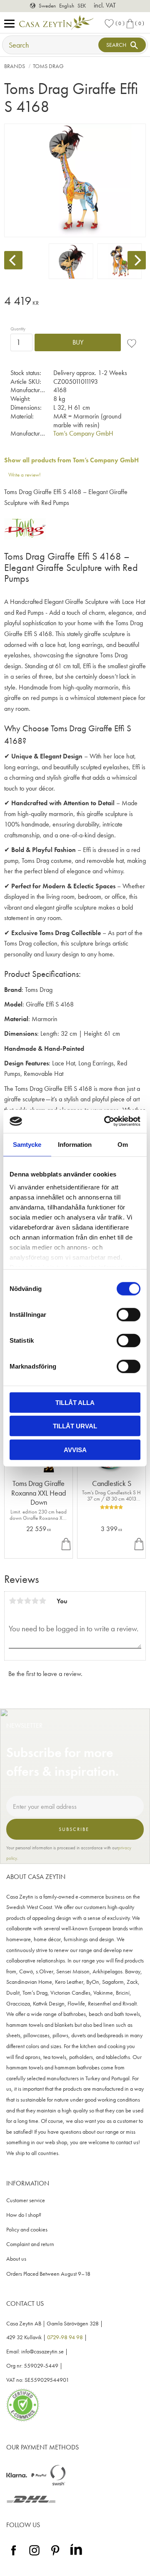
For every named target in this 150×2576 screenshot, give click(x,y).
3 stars (27, 1601)
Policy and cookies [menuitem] (27, 2230)
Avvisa (75, 1449)
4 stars (35, 1601)
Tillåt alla (75, 1402)
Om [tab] (123, 1144)
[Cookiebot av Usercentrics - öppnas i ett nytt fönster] (106, 1121)
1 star (12, 1601)
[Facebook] (14, 2556)
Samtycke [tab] (27, 1144)
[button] (11, 24)
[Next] (137, 260)
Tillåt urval (75, 1426)
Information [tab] (75, 1144)
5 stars (42, 1601)
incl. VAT (105, 5)
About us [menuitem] (16, 2259)
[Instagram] (34, 2556)
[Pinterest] (55, 2556)
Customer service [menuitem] (26, 2200)
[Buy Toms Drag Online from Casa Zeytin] (25, 537)
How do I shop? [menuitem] (24, 2215)
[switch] (129, 1314)
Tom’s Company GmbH (83, 433)
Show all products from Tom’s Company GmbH (71, 460)
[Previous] (13, 260)
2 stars (20, 1601)
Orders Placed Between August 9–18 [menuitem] (48, 2274)
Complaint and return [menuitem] (30, 2244)
